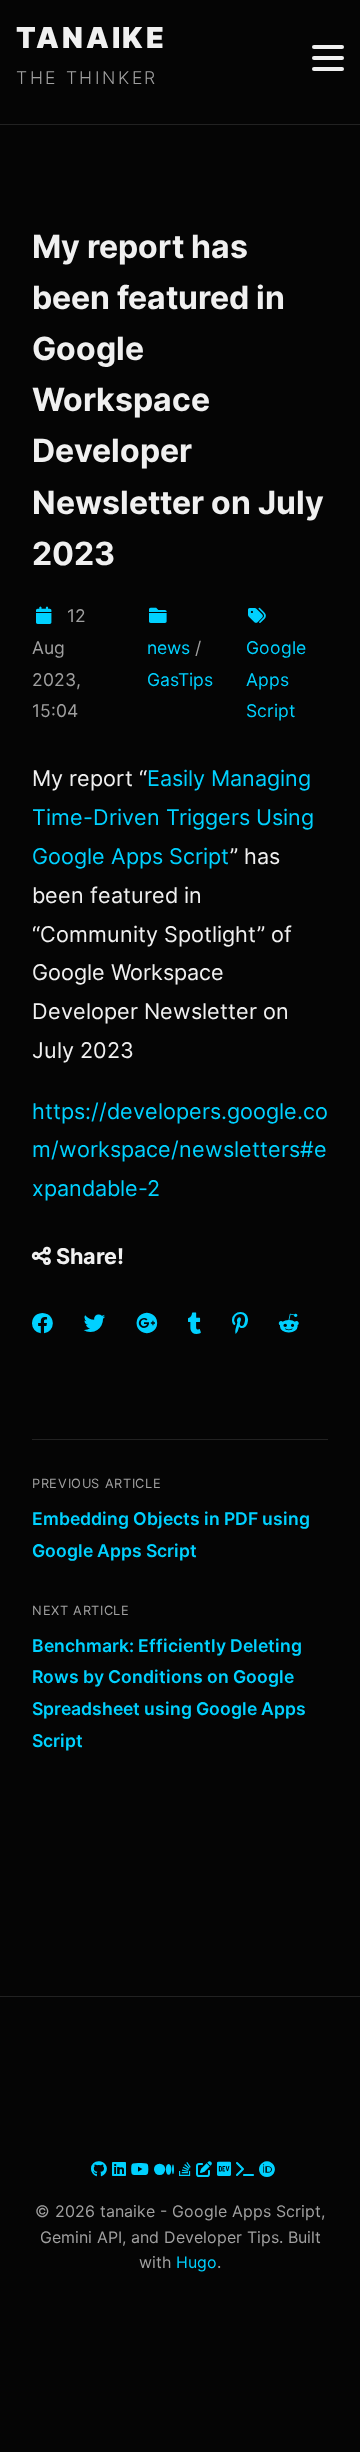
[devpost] (247, 2169)
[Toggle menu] (328, 58)
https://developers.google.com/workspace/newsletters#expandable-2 (180, 1150)
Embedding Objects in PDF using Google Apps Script (171, 1534)
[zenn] (206, 2169)
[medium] (166, 2169)
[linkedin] (121, 2169)
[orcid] (267, 2169)
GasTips (180, 679)
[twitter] (88, 2169)
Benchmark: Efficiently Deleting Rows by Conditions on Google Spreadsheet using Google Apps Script (169, 1693)
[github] (101, 2169)
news (168, 647)
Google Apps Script (276, 679)
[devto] (226, 2169)
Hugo (196, 2262)
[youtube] (142, 2169)
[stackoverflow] (187, 2169)
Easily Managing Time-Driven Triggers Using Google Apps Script (173, 817)
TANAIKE (91, 37)
